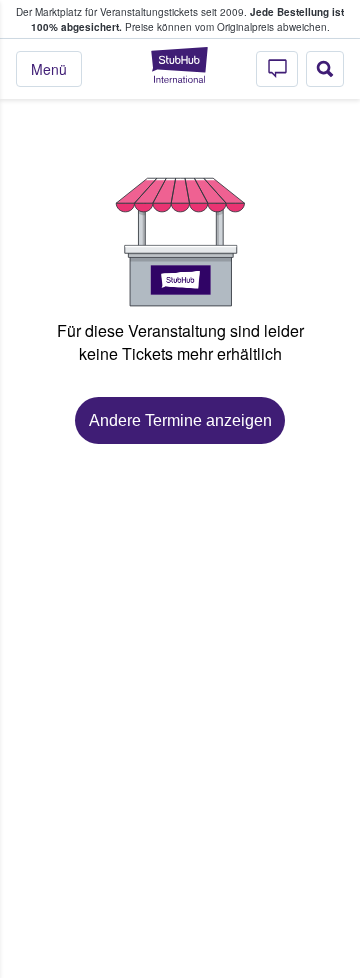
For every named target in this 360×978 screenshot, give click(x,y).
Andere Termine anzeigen (180, 420)
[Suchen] (325, 69)
